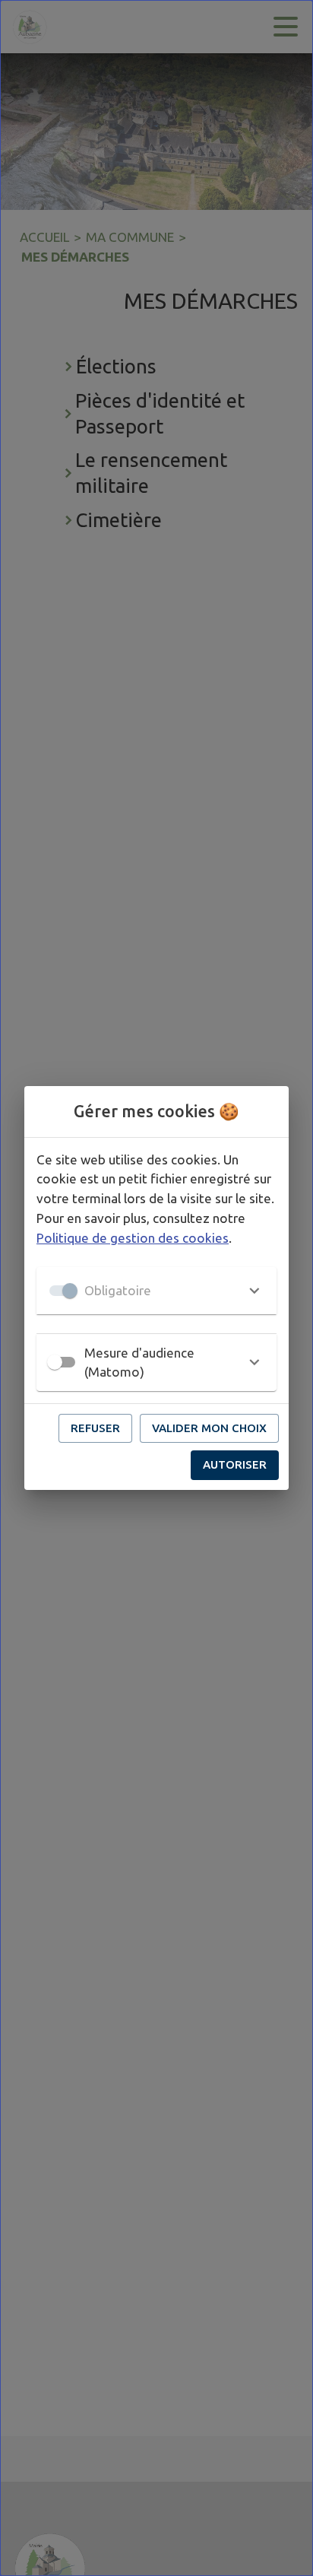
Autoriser (235, 1464)
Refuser (95, 1428)
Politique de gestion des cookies (133, 1238)
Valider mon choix (209, 1428)
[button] (156, 1291)
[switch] (55, 1362)
